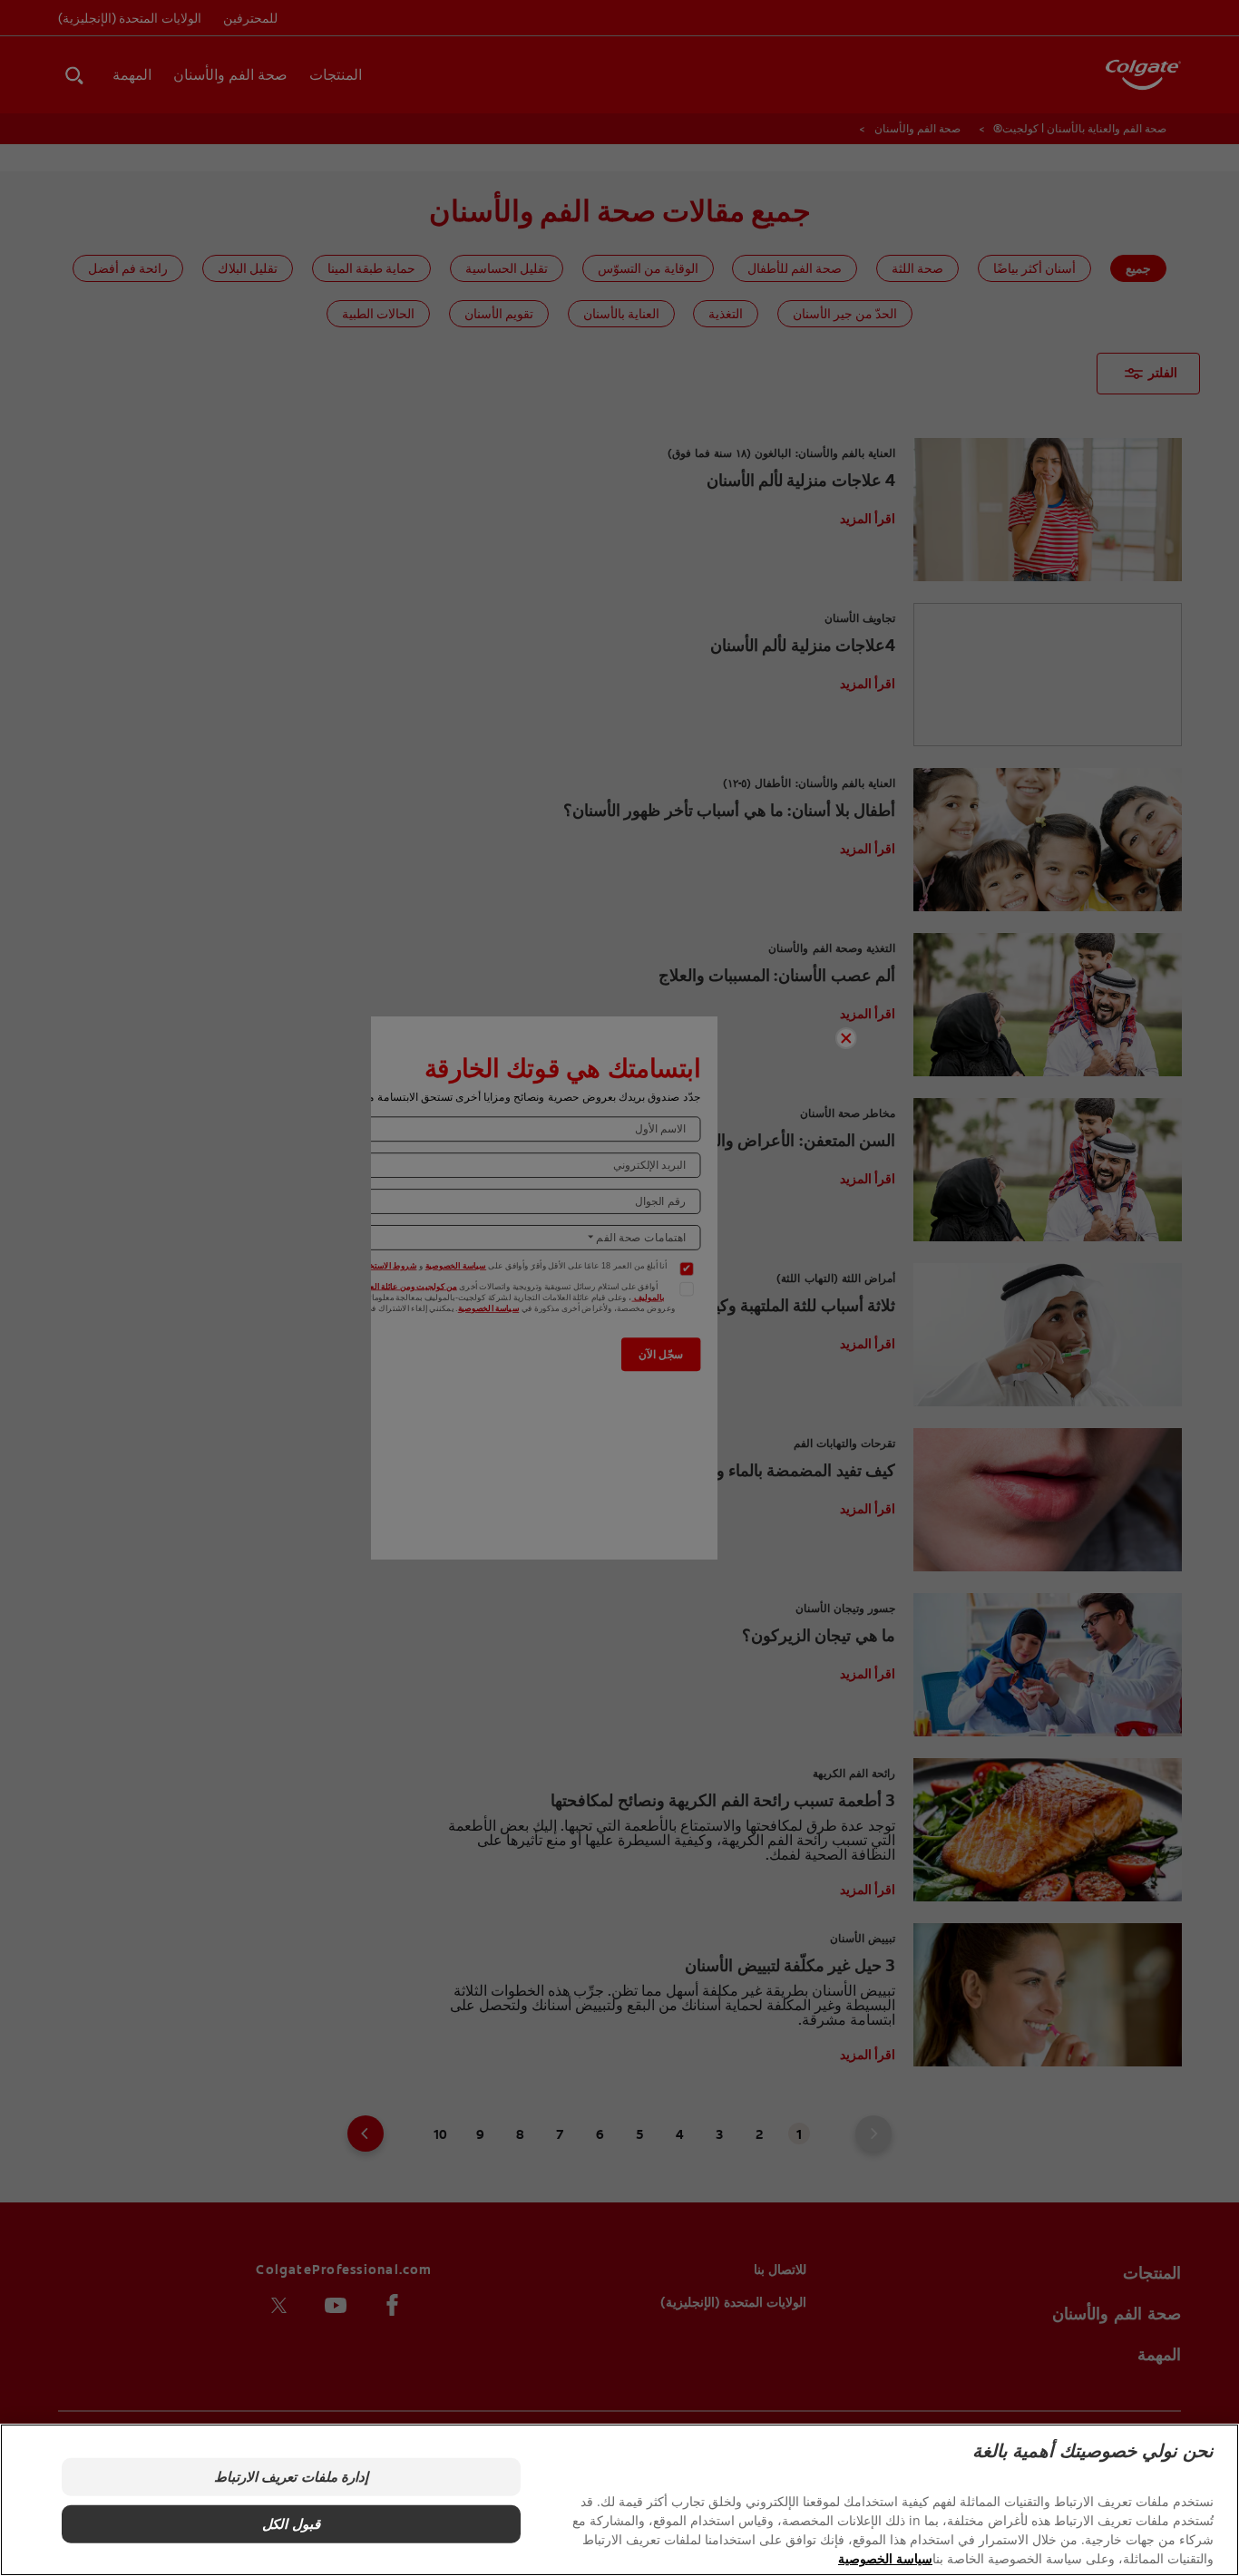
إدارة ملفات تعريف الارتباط (291, 2477)
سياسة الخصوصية (885, 2558)
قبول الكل (291, 2524)
